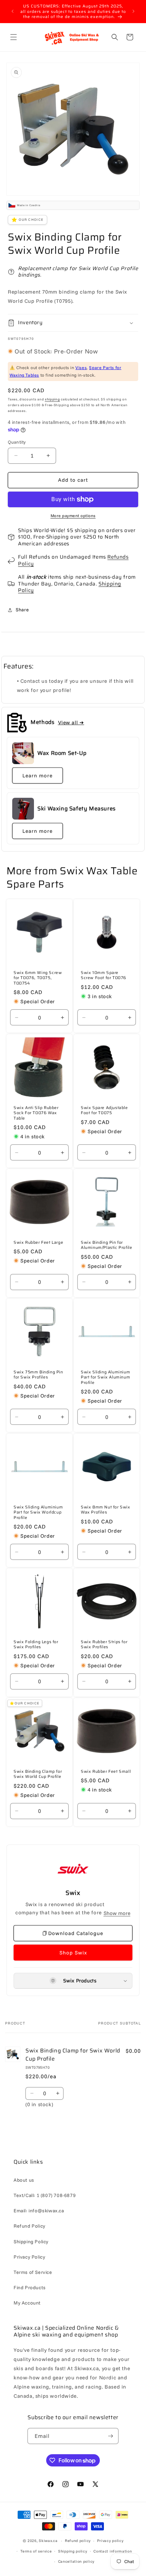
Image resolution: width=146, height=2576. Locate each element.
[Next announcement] (133, 11)
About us (24, 2180)
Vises (81, 367)
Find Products (30, 2288)
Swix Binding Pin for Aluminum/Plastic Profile (106, 1245)
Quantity (17, 442)
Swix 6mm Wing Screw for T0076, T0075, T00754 (38, 978)
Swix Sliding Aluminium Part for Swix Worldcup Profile (38, 1512)
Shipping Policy (31, 2242)
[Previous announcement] (13, 11)
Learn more (38, 775)
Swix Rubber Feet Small (106, 1771)
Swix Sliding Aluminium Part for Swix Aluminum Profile (105, 1377)
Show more (117, 1913)
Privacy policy (110, 2541)
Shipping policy (73, 2551)
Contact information (113, 2551)
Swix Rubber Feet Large (38, 1242)
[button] (14, 37)
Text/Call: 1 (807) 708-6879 (45, 2195)
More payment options (73, 516)
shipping (52, 399)
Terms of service (36, 2551)
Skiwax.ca (48, 2541)
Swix (73, 1893)
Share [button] (22, 610)
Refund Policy (30, 2226)
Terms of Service (33, 2272)
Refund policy (78, 2541)
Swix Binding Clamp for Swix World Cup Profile (38, 1774)
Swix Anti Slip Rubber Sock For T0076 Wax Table (36, 1113)
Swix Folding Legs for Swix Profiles (36, 1644)
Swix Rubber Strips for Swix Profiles (104, 1644)
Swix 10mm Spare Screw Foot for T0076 (104, 975)
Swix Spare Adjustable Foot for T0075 (104, 1110)
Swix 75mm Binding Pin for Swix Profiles (38, 1375)
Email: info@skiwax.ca (39, 2211)
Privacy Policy (29, 2257)
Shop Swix (73, 1953)
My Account (27, 2303)
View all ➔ (71, 722)
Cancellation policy (76, 2561)
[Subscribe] (111, 2436)
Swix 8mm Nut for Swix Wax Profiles (106, 1509)
